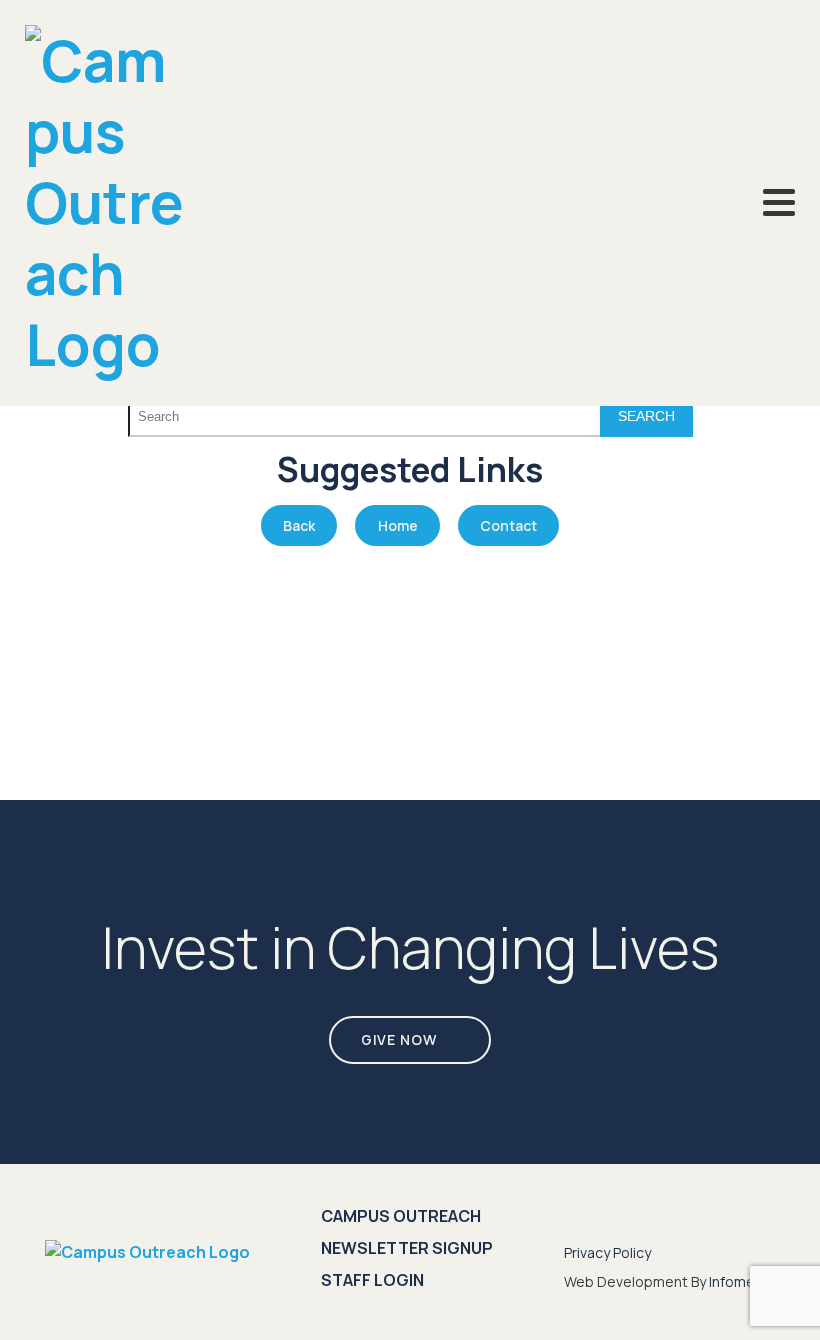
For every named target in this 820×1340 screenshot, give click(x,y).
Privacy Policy (607, 1252)
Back (299, 525)
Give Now (399, 1039)
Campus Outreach (401, 1216)
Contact (508, 525)
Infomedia (742, 1281)
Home (398, 525)
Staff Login (372, 1280)
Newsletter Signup (407, 1248)
